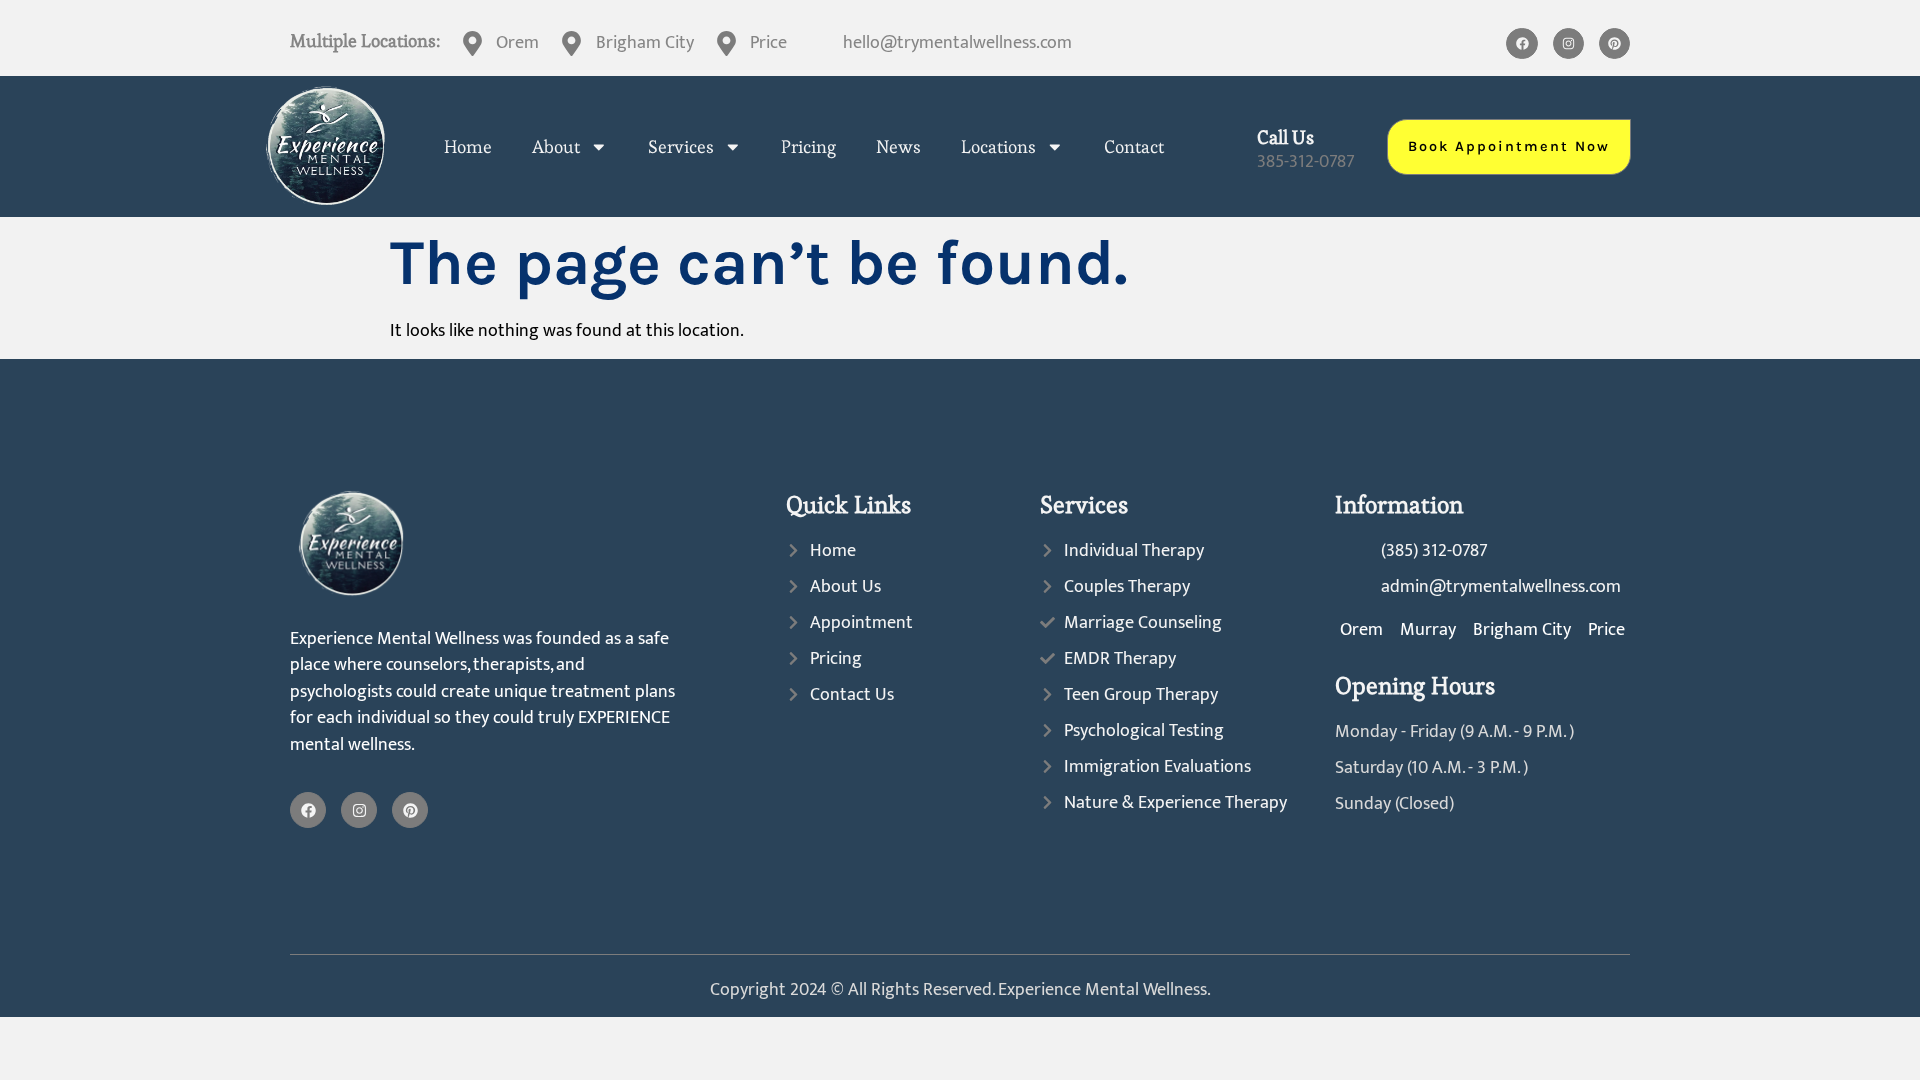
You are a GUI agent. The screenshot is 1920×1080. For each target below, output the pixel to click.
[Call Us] (1229, 146)
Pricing (808, 147)
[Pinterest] (1614, 43)
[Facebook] (1521, 43)
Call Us (1285, 137)
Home (468, 147)
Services (681, 147)
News (898, 147)
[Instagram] (1568, 43)
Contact (1134, 147)
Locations (998, 147)
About (556, 147)
